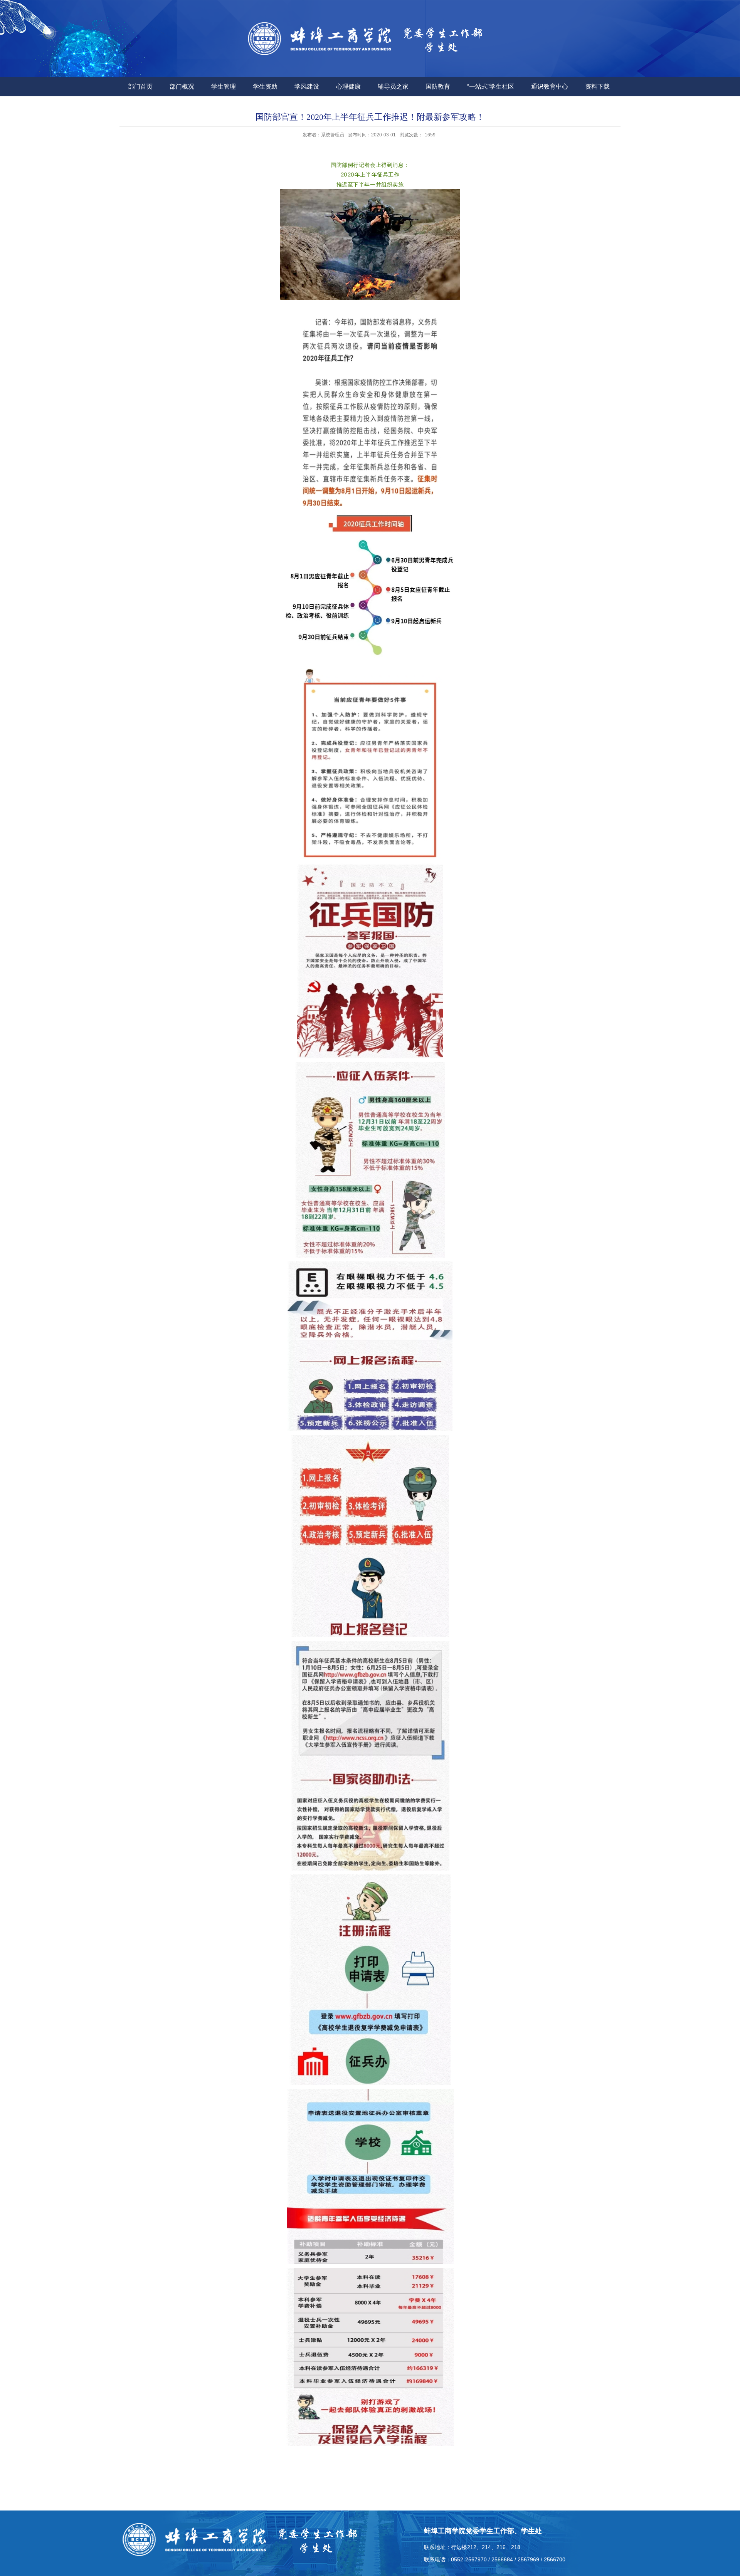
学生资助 (265, 86)
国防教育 (438, 86)
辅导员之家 (393, 86)
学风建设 (307, 86)
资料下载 (597, 86)
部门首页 (140, 86)
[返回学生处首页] (370, 43)
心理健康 (348, 86)
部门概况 (182, 86)
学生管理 (224, 86)
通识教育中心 (550, 86)
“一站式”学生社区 (491, 86)
